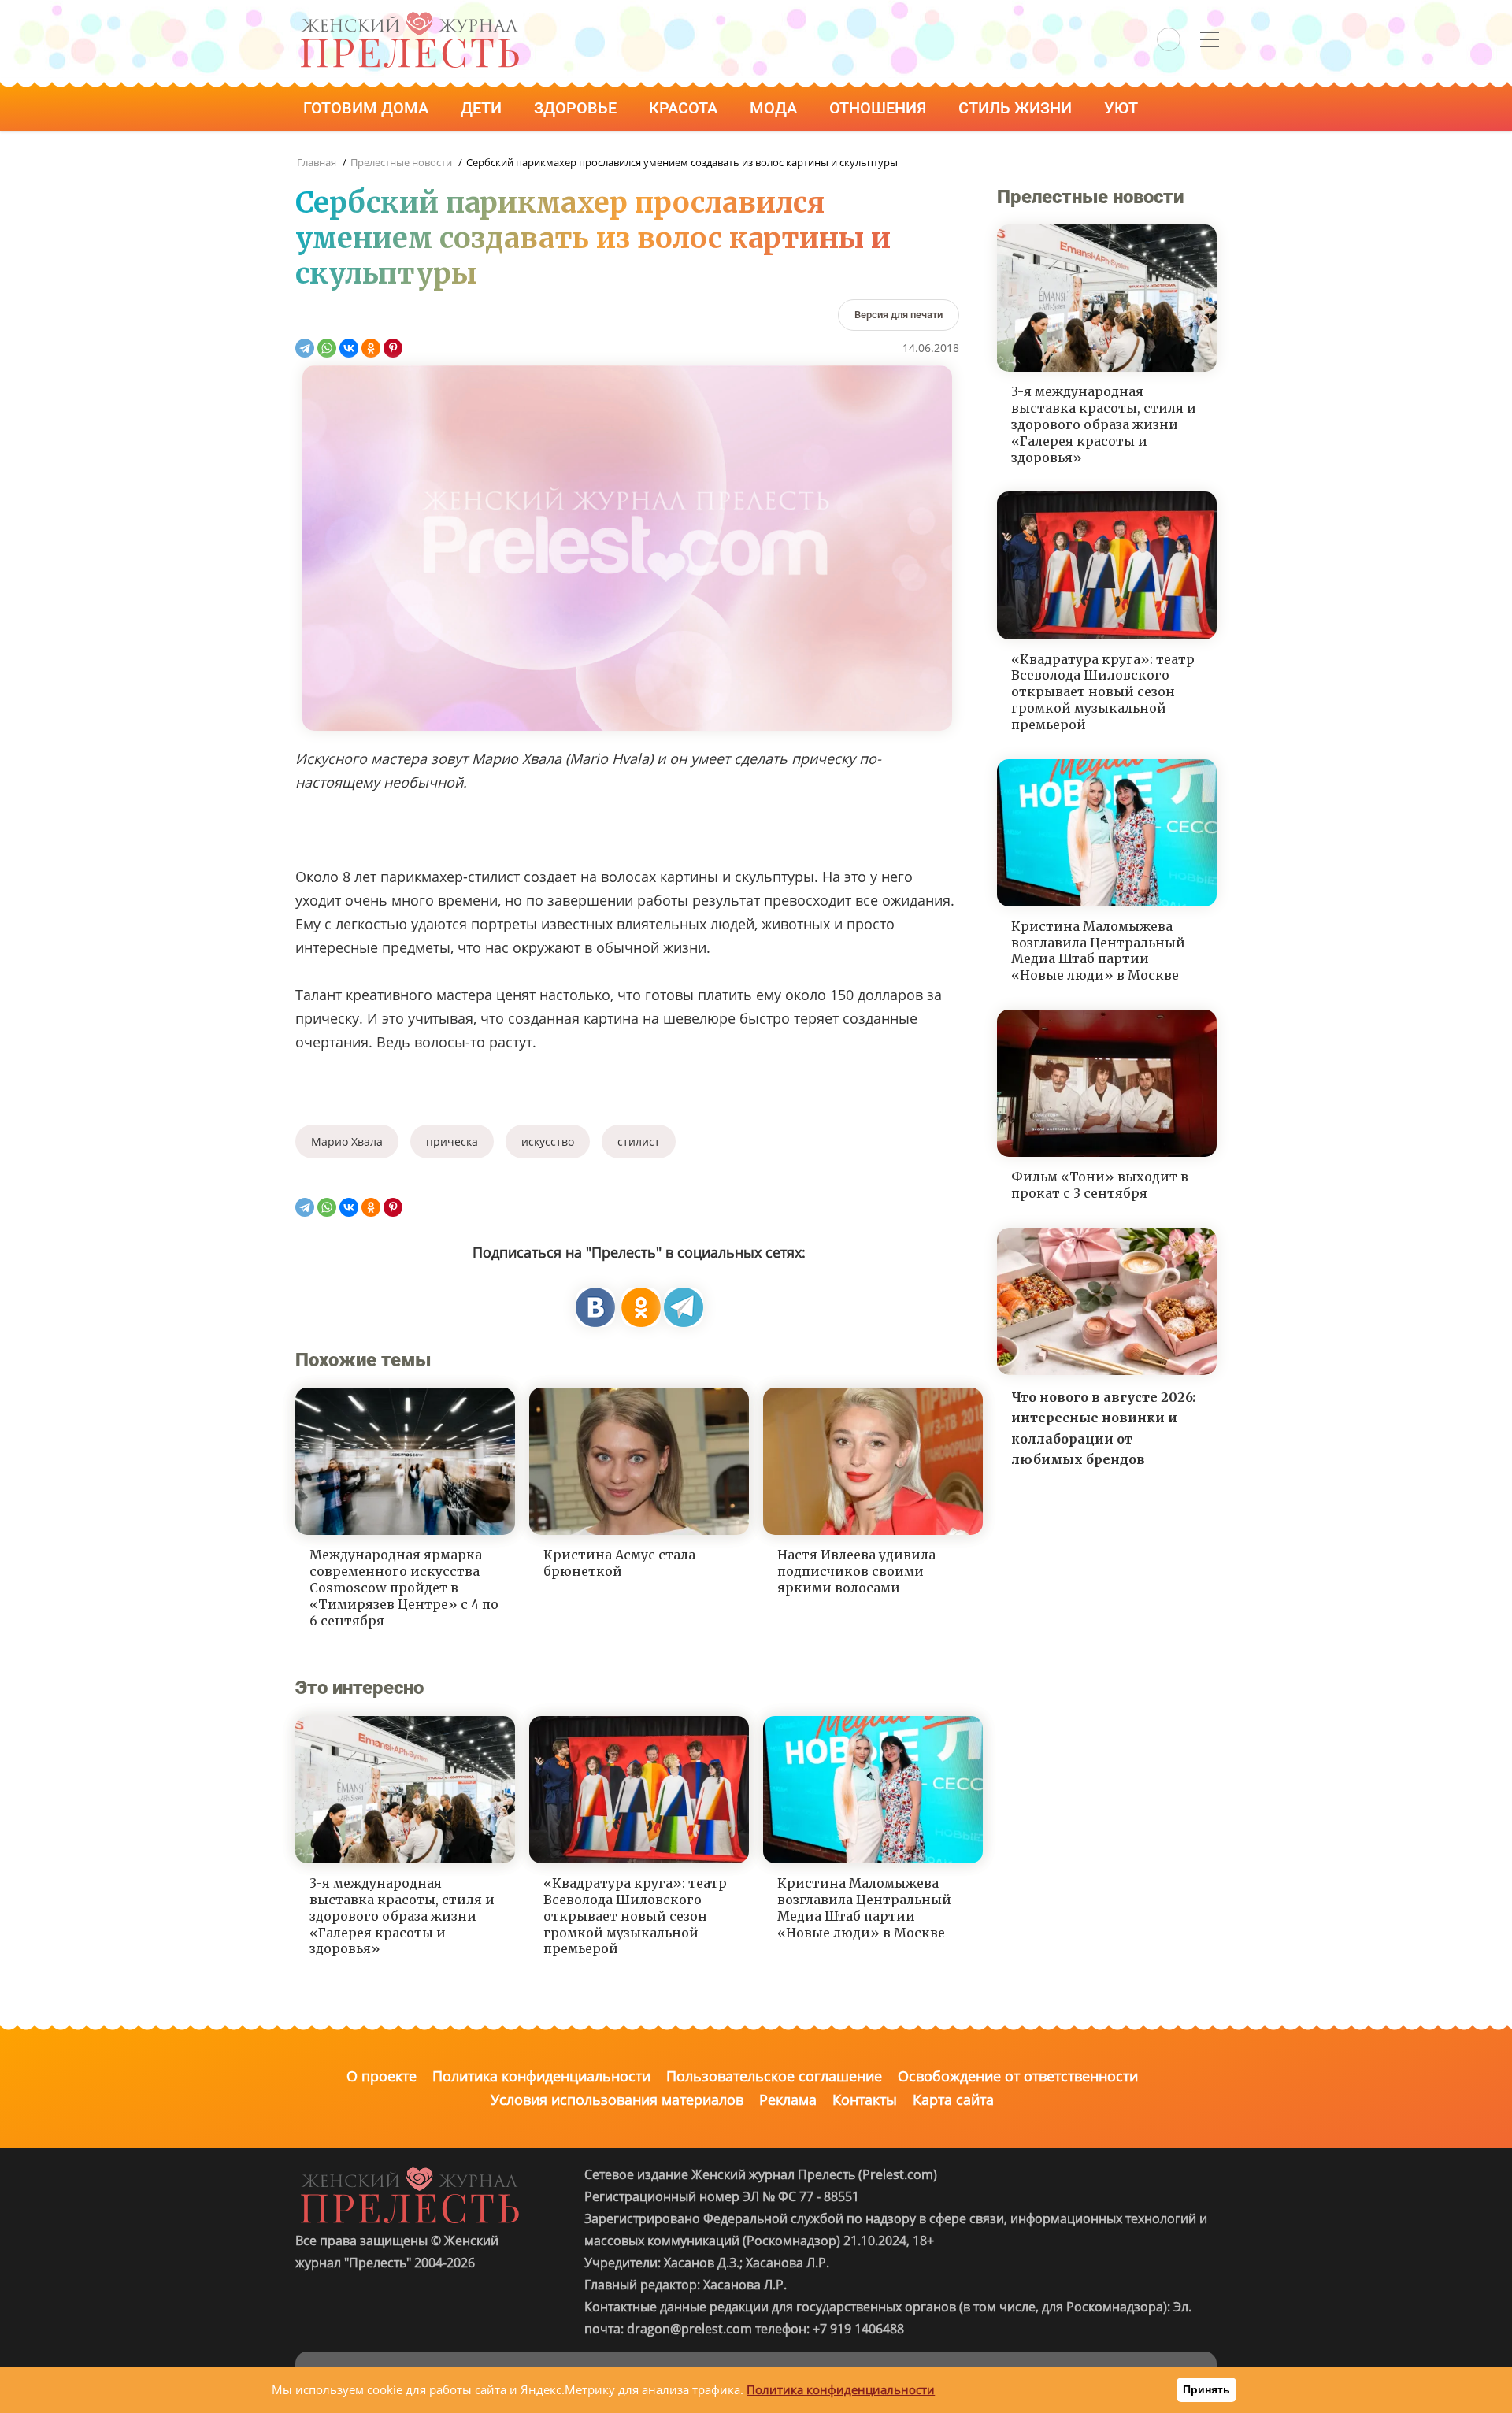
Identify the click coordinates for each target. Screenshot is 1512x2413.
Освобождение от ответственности (1018, 2076)
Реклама (788, 2100)
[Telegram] (305, 348)
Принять (1206, 2389)
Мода (775, 108)
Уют (1123, 108)
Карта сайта (953, 2100)
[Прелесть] (409, 17)
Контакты (865, 2100)
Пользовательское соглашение (774, 2076)
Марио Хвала (347, 1142)
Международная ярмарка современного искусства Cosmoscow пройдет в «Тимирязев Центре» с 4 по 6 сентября (404, 1587)
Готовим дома (368, 108)
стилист (639, 1142)
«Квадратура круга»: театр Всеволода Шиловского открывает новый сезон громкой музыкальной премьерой (635, 1916)
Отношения (880, 108)
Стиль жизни (1017, 108)
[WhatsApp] (327, 348)
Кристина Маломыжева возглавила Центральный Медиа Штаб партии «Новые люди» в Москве (864, 1907)
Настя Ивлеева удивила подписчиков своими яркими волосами (856, 1571)
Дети (483, 108)
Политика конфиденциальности (541, 2076)
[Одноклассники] (371, 348)
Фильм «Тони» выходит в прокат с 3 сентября (1100, 1185)
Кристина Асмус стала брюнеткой (619, 1563)
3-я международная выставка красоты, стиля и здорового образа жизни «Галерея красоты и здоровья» (402, 1916)
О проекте (382, 2076)
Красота (685, 108)
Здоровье (577, 108)
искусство (548, 1142)
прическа (452, 1142)
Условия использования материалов (617, 2100)
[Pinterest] (393, 348)
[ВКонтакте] (349, 348)
